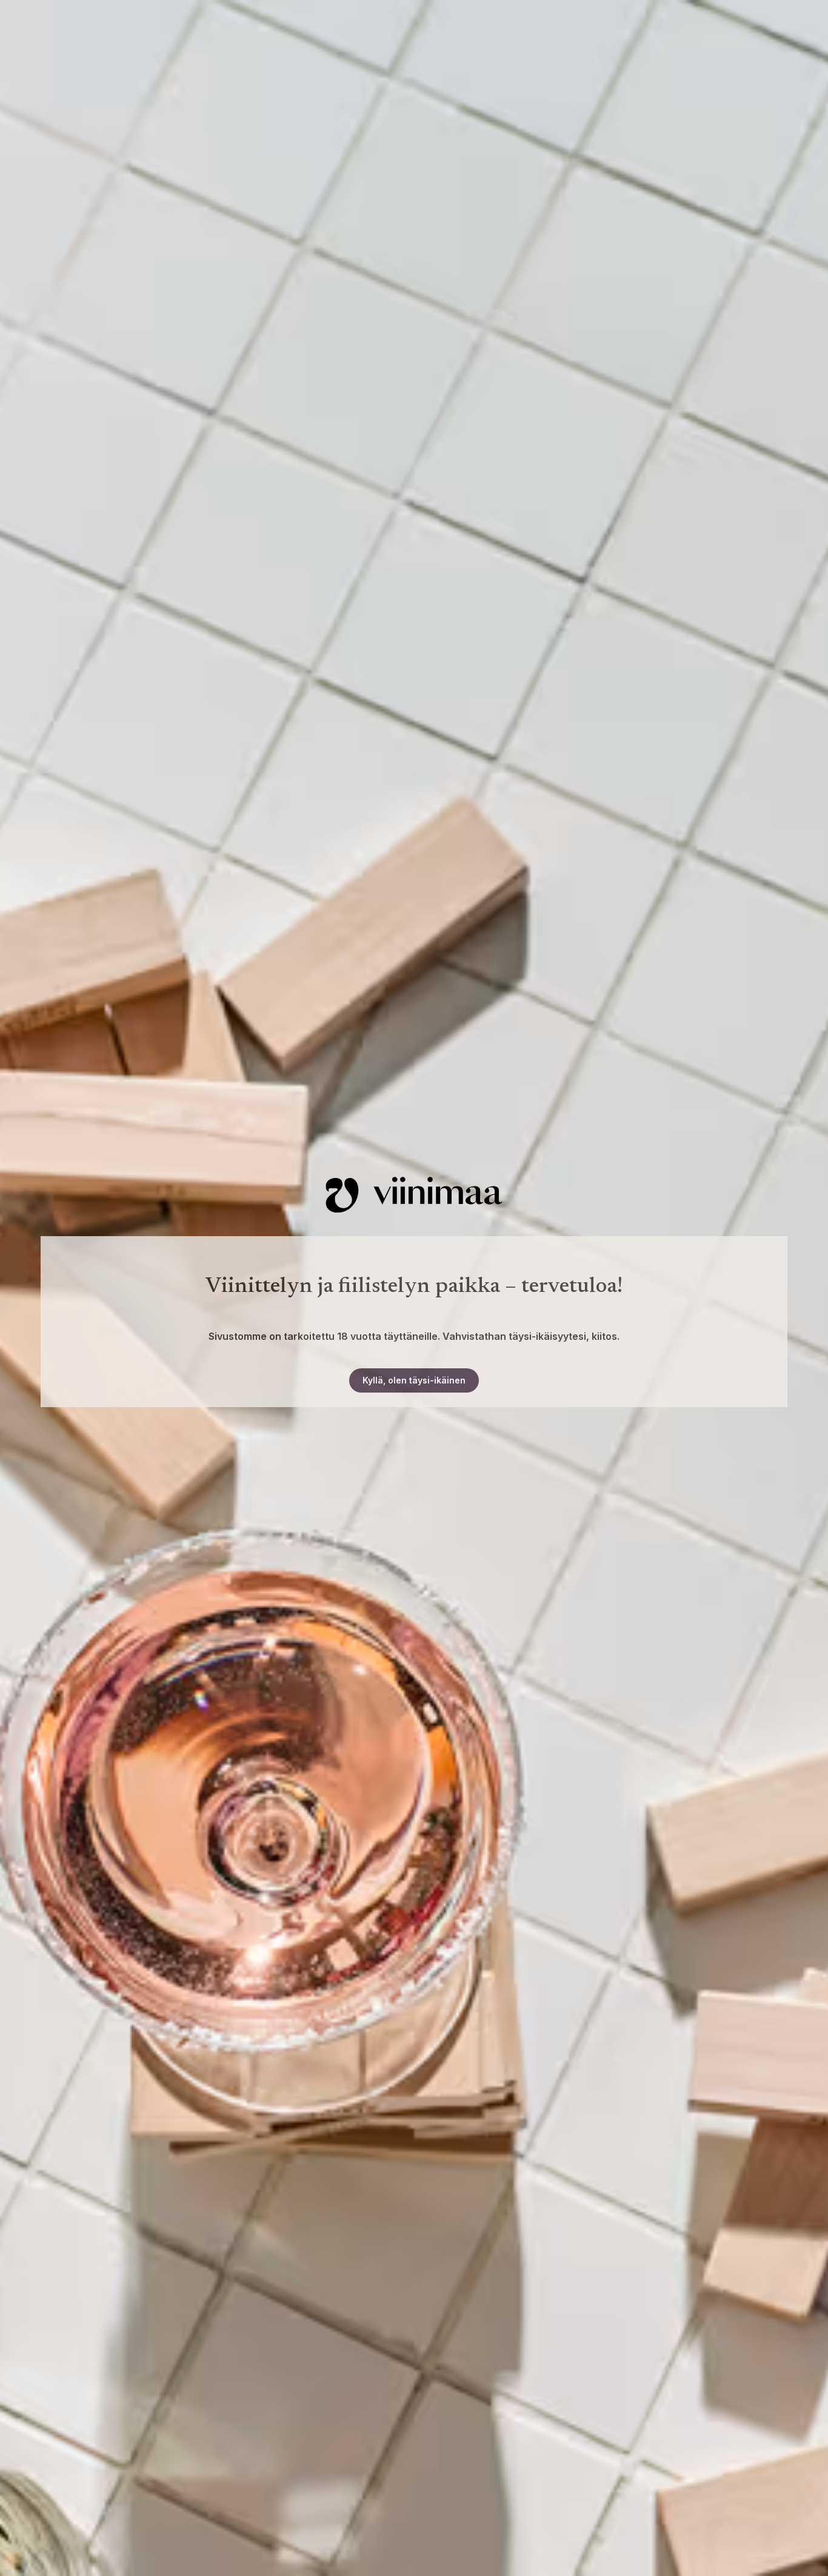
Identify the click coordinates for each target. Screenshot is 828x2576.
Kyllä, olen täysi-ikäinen (414, 1380)
